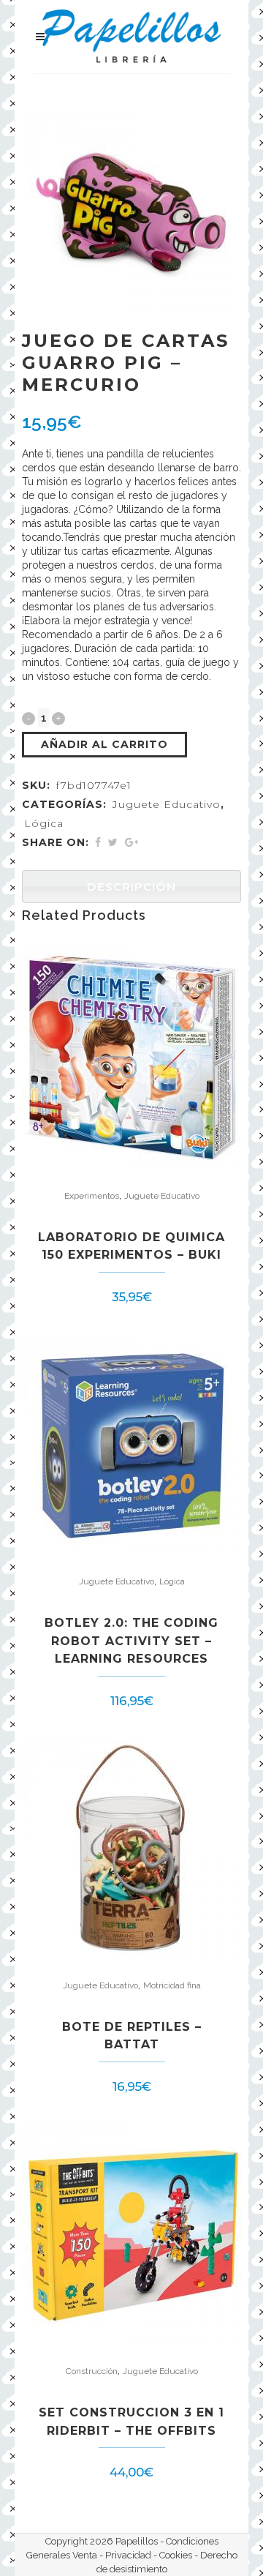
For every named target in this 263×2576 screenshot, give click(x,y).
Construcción (92, 2371)
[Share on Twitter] (113, 842)
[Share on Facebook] (98, 842)
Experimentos (92, 1196)
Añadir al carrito (104, 744)
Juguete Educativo (167, 804)
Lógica (44, 823)
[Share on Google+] (131, 842)
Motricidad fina (172, 1985)
